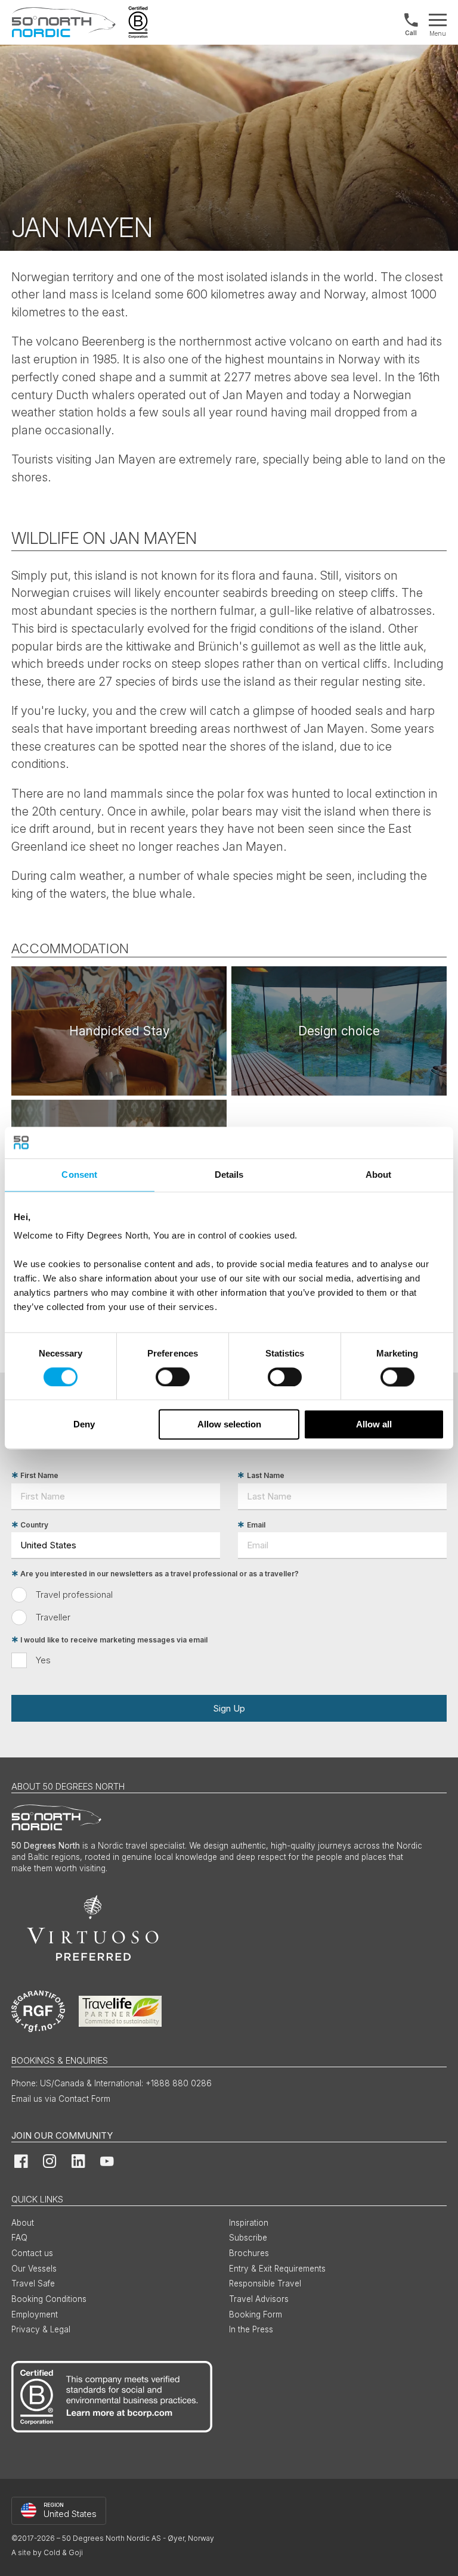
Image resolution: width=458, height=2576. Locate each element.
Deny (84, 1425)
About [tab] (379, 1175)
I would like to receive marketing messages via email (114, 1640)
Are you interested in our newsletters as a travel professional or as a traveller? (160, 1574)
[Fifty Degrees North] (64, 22)
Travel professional (74, 1595)
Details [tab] (229, 1175)
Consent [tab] (79, 1175)
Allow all (374, 1425)
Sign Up (229, 1708)
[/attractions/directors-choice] (119, 1031)
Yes (43, 1660)
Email (256, 1525)
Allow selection (229, 1425)
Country (34, 1525)
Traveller (53, 1617)
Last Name (266, 1475)
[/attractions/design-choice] (339, 1031)
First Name (39, 1475)
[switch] (173, 1377)
